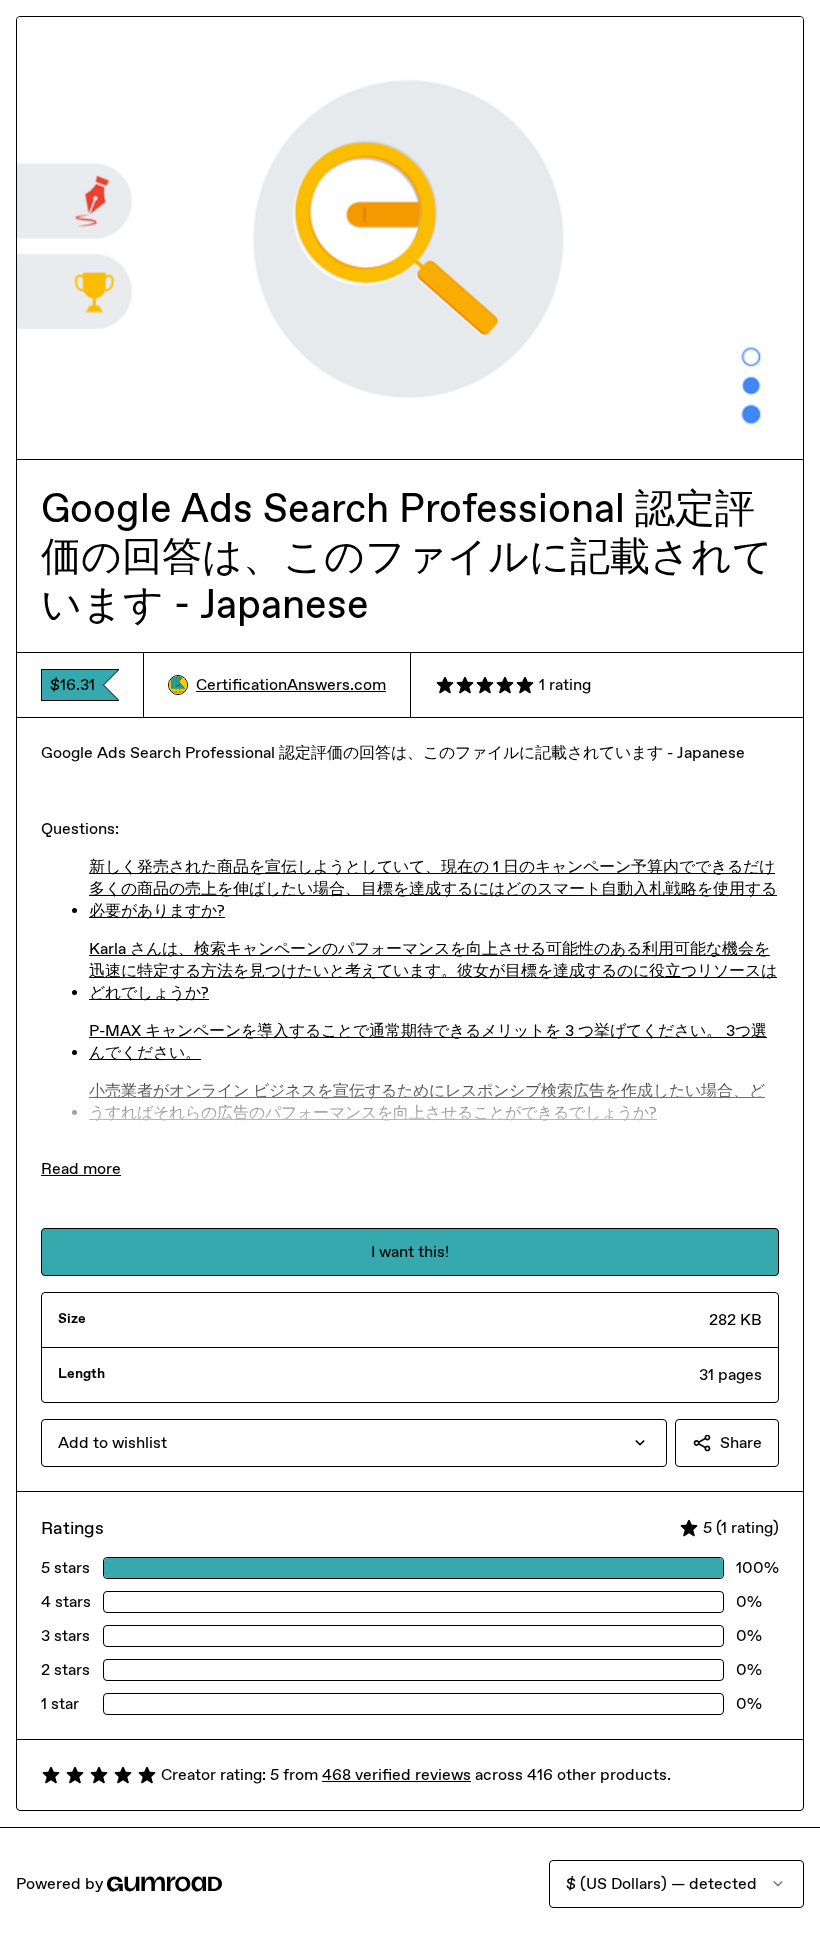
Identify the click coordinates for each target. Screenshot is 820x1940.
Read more (81, 1168)
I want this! (410, 1251)
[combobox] (354, 1443)
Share (741, 1442)
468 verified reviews (396, 1774)
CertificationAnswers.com (291, 684)
